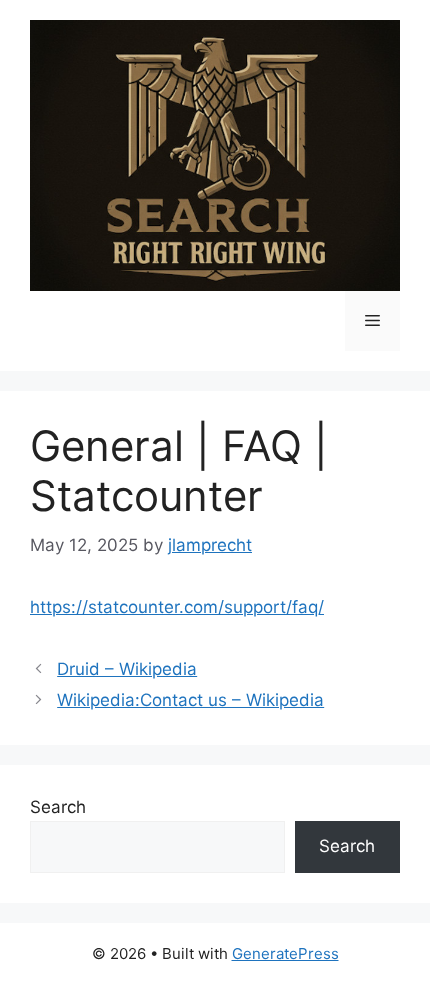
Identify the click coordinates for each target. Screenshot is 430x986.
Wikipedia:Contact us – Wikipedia (190, 700)
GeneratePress (285, 953)
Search (58, 807)
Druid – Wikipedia (127, 669)
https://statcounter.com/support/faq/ (177, 607)
